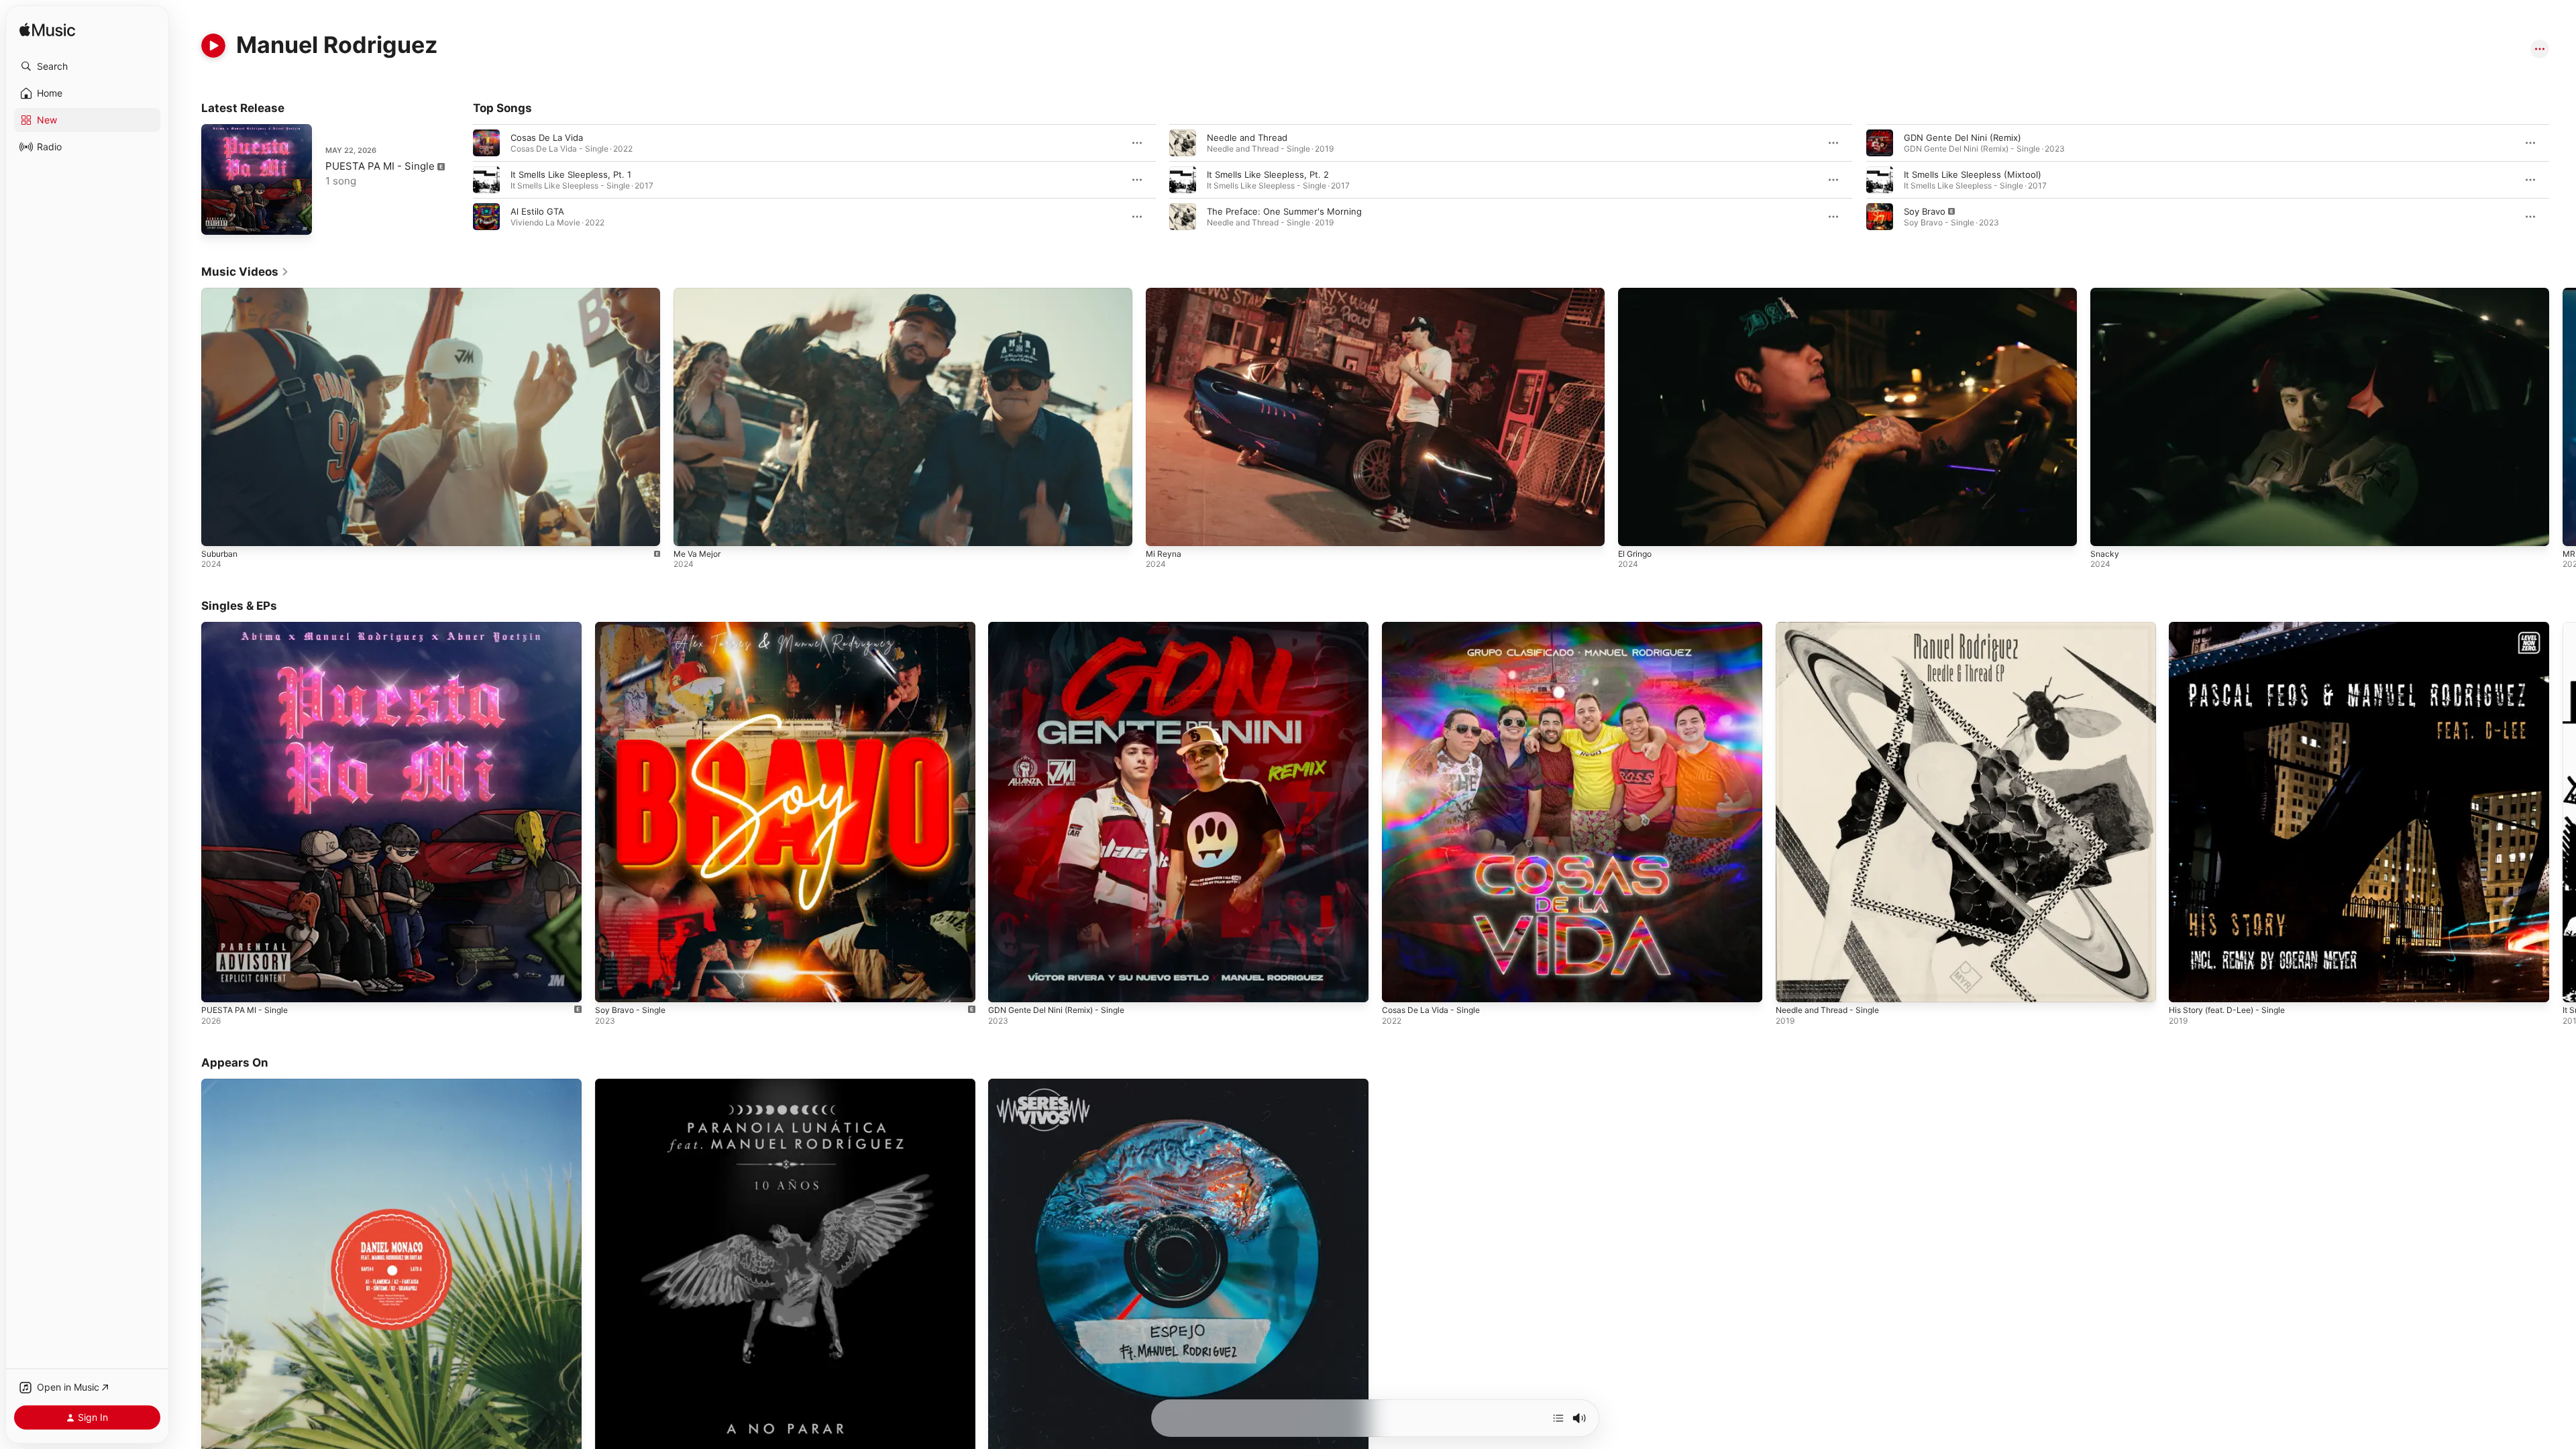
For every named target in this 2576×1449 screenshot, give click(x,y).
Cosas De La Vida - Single (1436, 627)
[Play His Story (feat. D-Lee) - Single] (2186, 985)
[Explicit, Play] (1880, 217)
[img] (47, 31)
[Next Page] (2563, 180)
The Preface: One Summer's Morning (1284, 211)
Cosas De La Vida (547, 138)
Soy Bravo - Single (633, 627)
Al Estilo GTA (537, 211)
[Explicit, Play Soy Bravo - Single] (612, 985)
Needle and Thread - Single (1833, 627)
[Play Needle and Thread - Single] (1792, 985)
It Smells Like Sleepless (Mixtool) (1973, 174)
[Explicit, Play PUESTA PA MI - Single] (218, 218)
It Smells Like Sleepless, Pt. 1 (571, 174)
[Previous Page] (460, 180)
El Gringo (1635, 554)
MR (2569, 554)
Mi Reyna (1164, 554)
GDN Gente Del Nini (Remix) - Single (1064, 627)
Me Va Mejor (697, 554)
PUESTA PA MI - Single (380, 166)
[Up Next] (1558, 1418)
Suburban (219, 554)
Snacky (2105, 554)
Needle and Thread (1247, 138)
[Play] (213, 46)
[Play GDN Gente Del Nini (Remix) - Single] (1005, 985)
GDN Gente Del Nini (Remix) (1963, 138)
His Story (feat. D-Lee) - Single (2234, 627)
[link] (245, 272)
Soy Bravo (1925, 211)
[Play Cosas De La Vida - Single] (1399, 985)
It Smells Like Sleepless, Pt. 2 (1268, 174)
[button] (87, 66)
